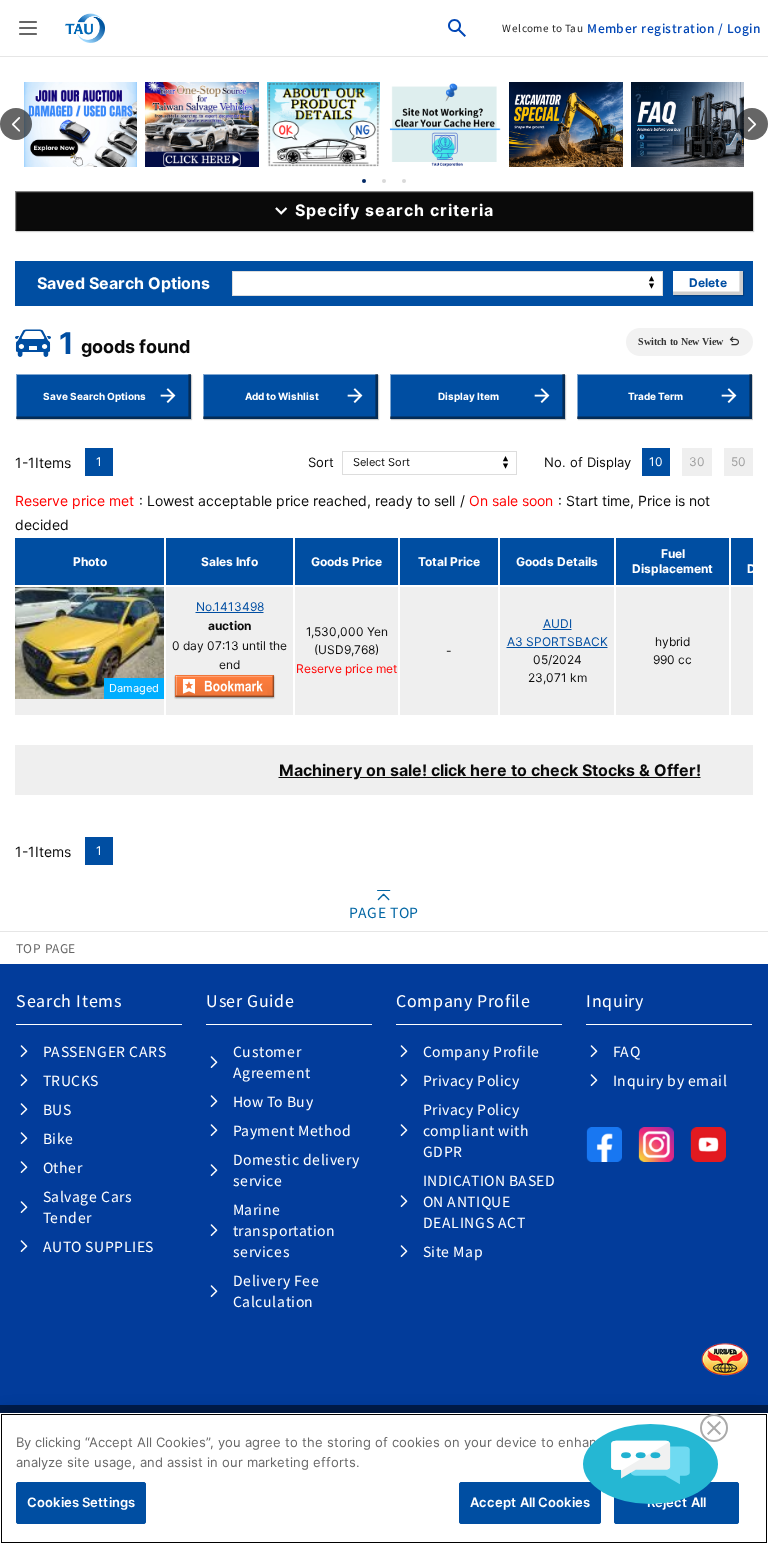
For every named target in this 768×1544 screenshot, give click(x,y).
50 (738, 461)
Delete (708, 282)
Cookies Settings (81, 1502)
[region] (384, 1478)
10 (656, 461)
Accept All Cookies (530, 1502)
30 (697, 461)
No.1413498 (230, 606)
